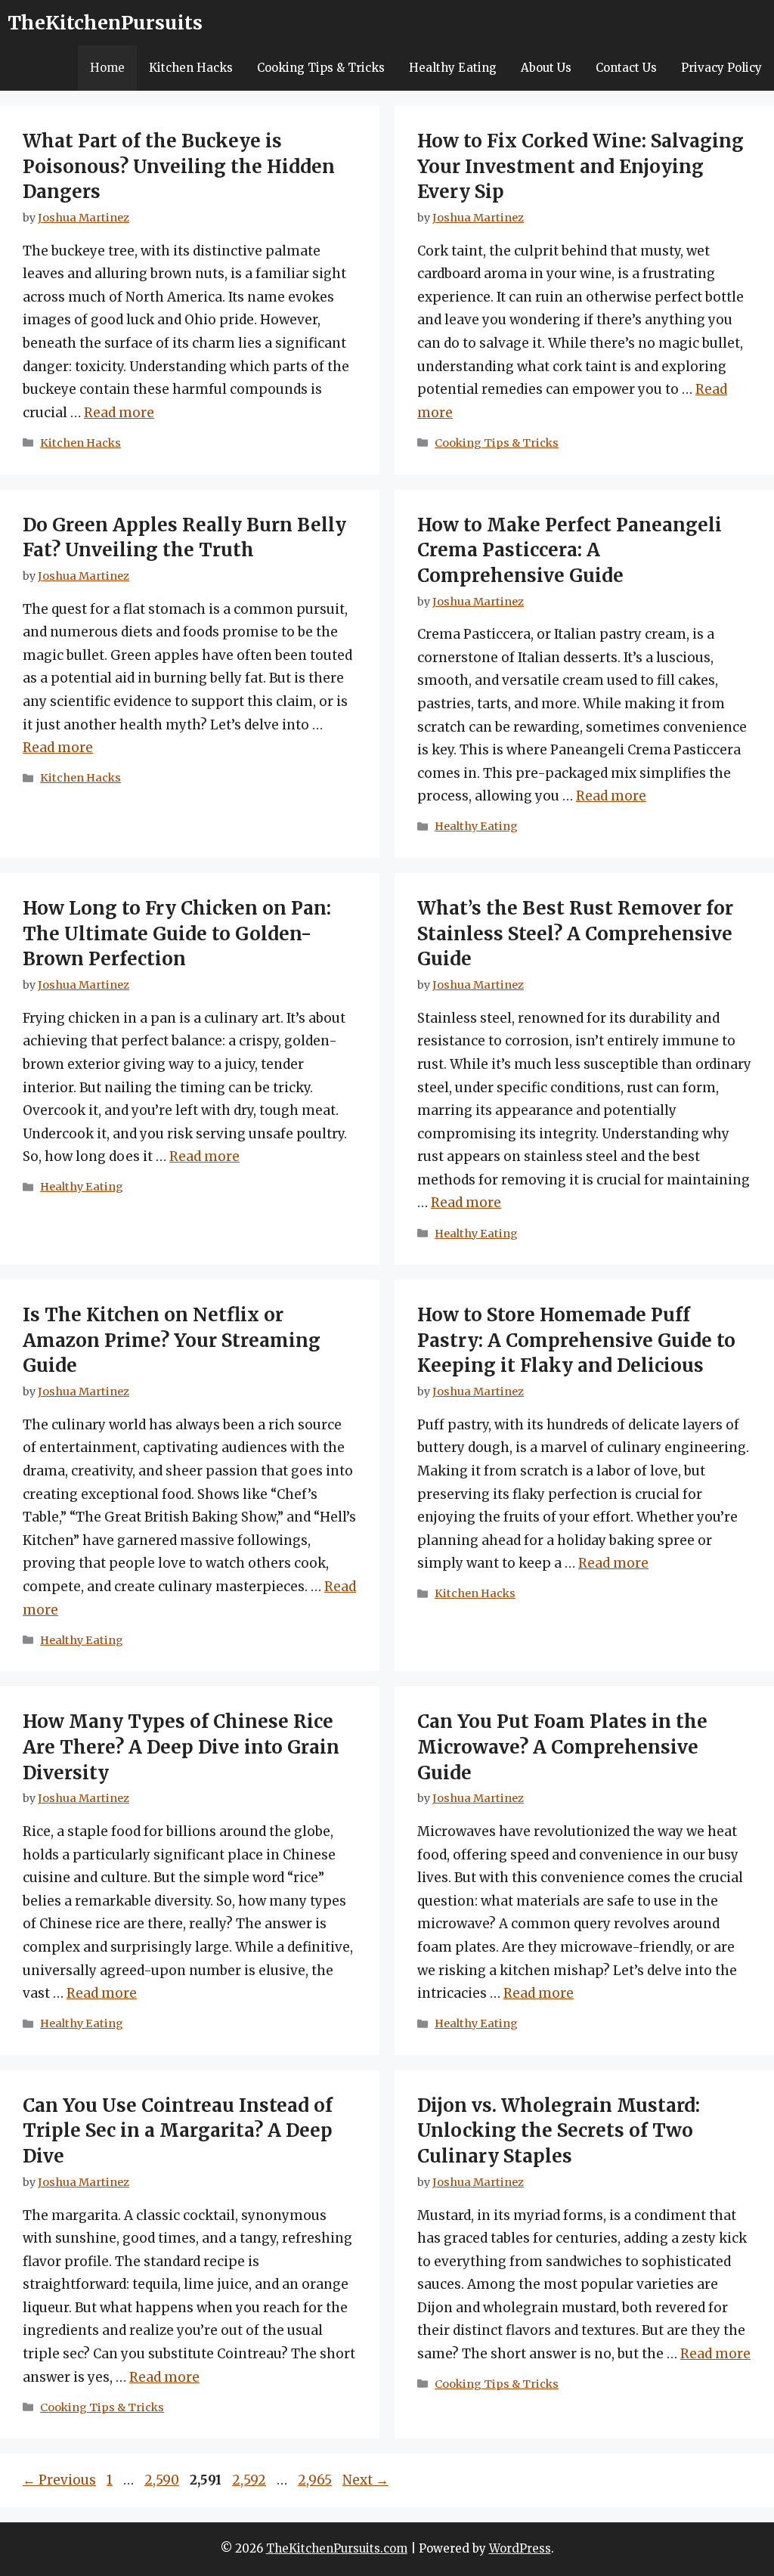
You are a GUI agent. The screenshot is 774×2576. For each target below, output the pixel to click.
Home (107, 68)
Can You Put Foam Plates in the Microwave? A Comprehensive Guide (562, 1747)
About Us (546, 68)
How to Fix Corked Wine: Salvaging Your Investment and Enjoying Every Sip (580, 166)
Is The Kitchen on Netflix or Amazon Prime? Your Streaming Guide (172, 1340)
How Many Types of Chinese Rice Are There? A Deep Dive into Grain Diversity (181, 1747)
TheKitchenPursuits (105, 23)
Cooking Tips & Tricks (321, 68)
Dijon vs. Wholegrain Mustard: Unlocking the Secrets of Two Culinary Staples (559, 2131)
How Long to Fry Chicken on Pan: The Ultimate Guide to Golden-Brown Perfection (177, 933)
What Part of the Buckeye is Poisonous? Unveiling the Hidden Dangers (179, 166)
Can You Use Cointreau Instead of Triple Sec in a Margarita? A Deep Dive (178, 2131)
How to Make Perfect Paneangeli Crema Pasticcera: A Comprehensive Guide (570, 550)
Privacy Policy (721, 68)
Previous (59, 2480)
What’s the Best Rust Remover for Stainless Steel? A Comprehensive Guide (575, 933)
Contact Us (626, 68)
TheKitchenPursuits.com (337, 2548)
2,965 (314, 2480)
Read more (119, 413)
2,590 (161, 2480)
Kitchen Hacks (191, 68)
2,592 (249, 2480)
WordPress (520, 2548)
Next (365, 2480)
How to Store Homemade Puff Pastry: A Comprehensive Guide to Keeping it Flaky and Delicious (576, 1340)
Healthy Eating (453, 68)
